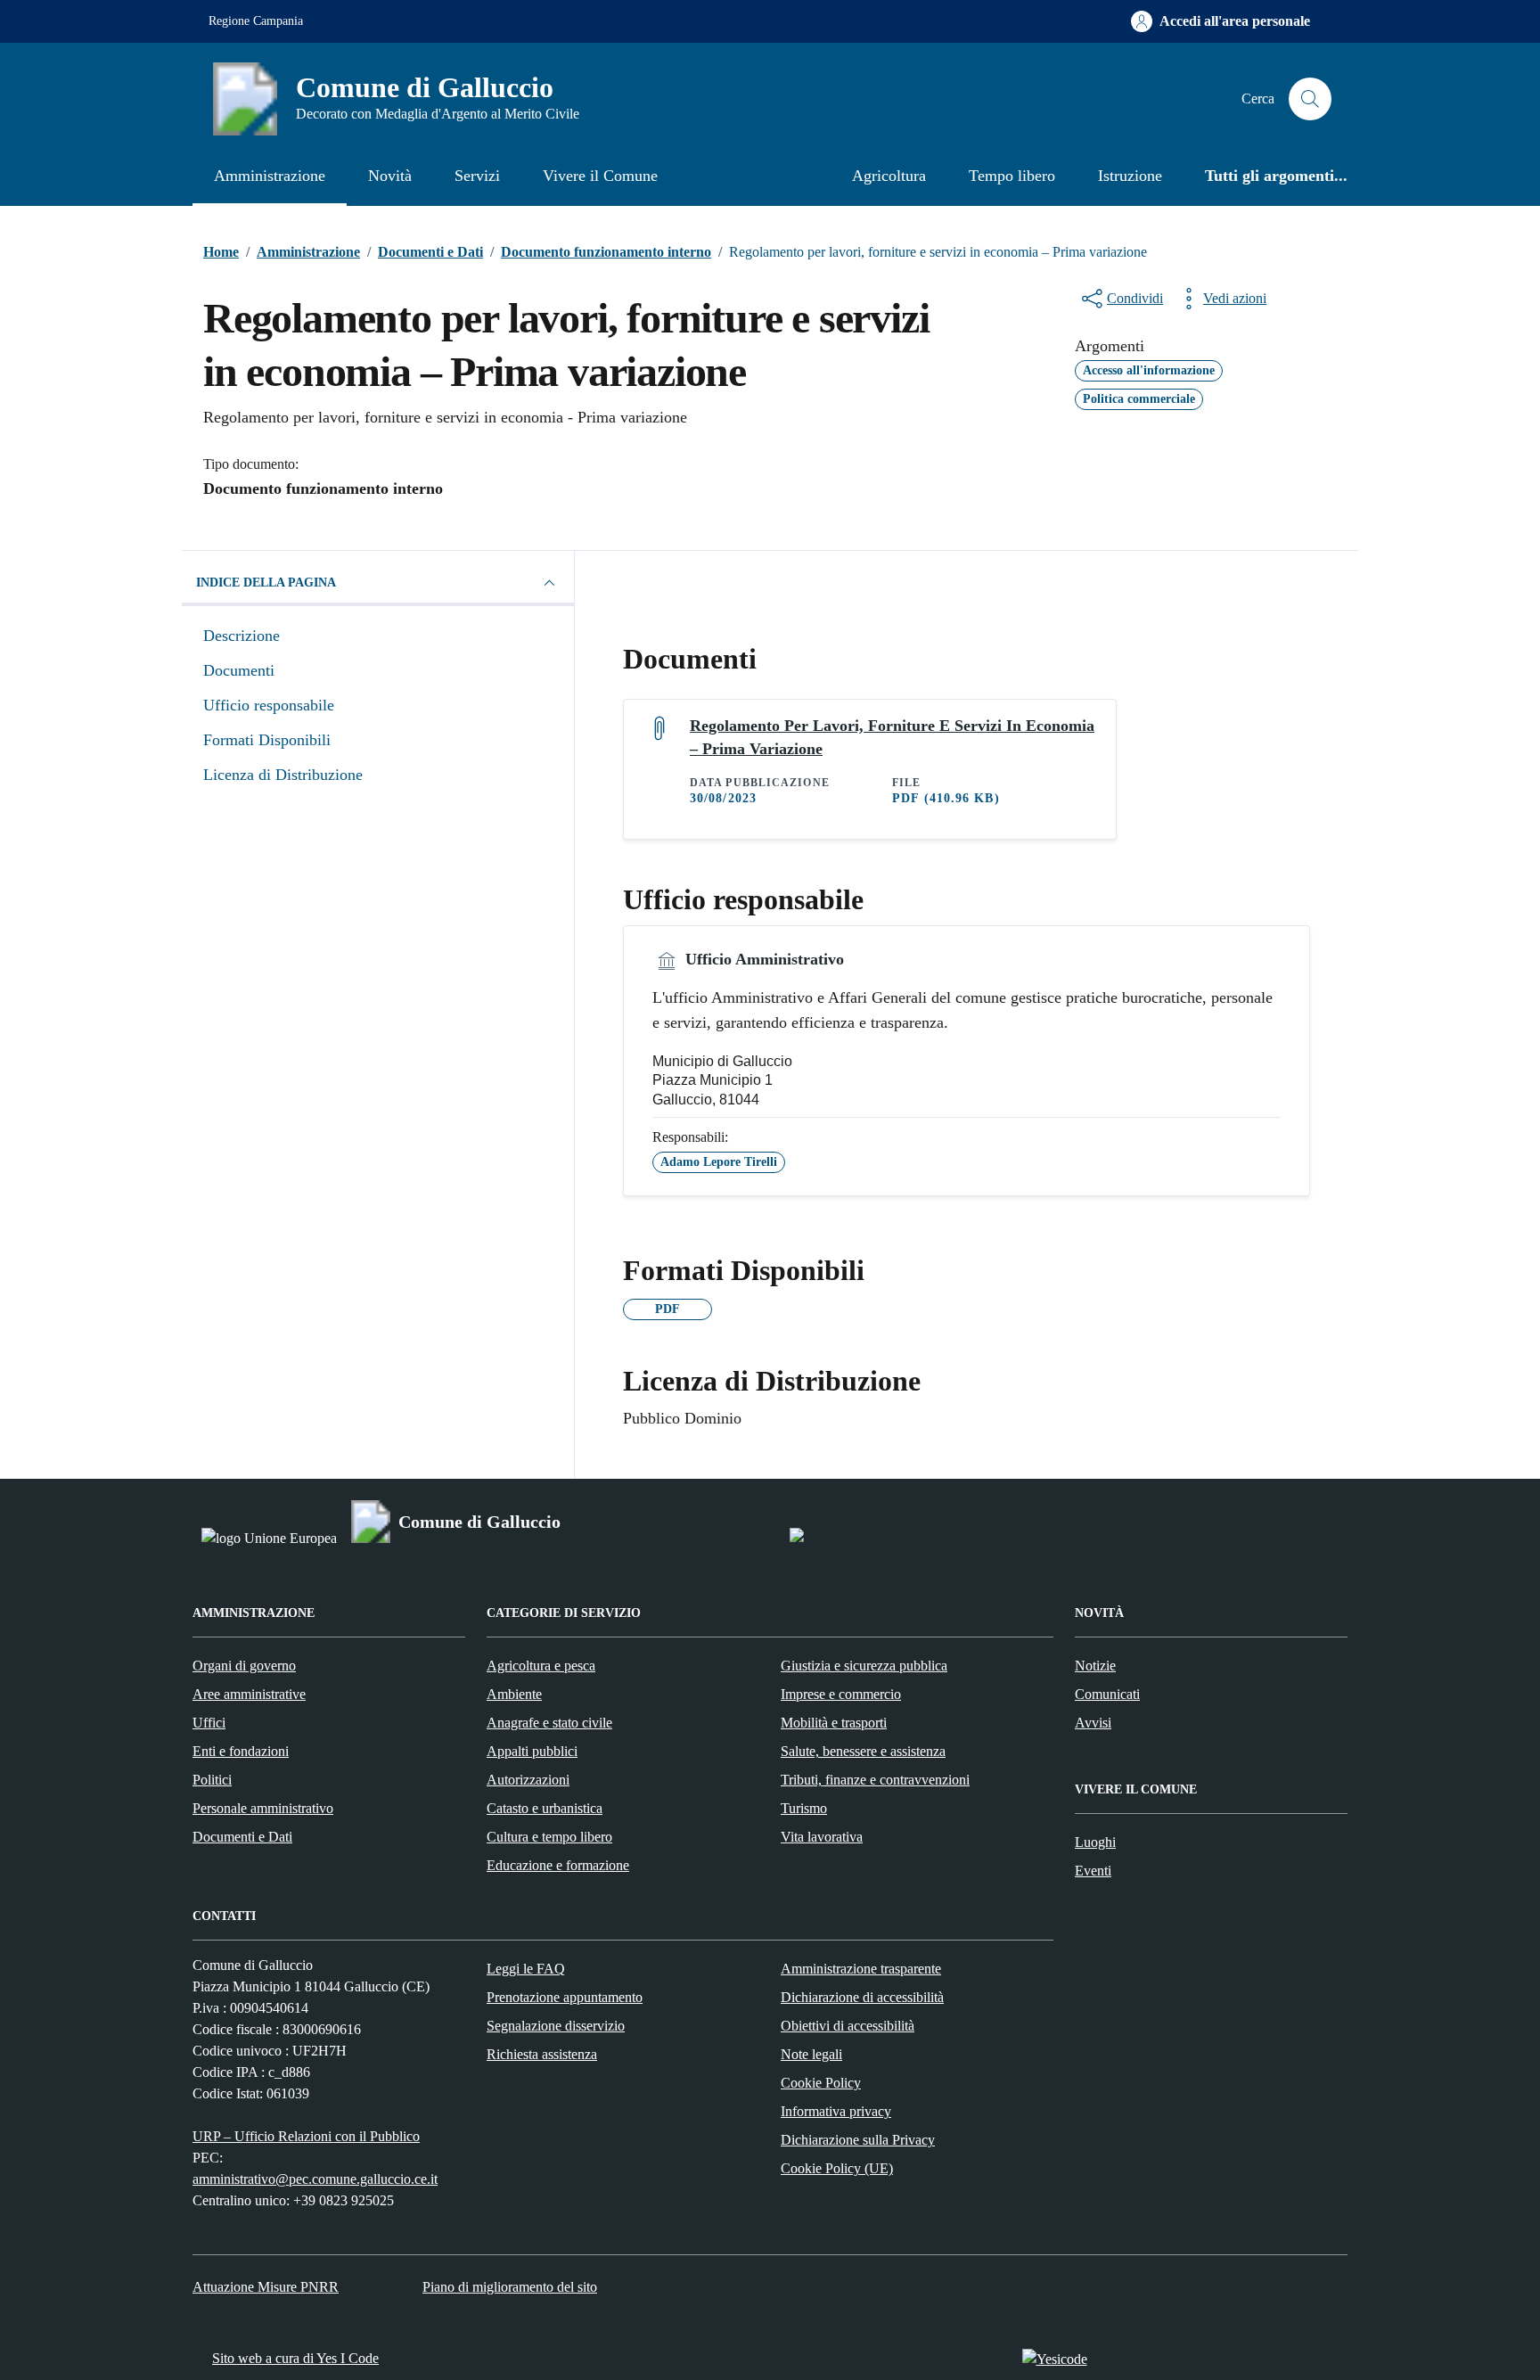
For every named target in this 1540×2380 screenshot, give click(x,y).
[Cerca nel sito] (1310, 99)
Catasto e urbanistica (545, 1808)
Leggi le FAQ (526, 1969)
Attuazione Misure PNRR (266, 2287)
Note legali (811, 2054)
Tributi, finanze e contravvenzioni (875, 1780)
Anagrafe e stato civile (549, 1723)
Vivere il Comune (600, 176)
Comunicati (1107, 1694)
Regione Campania (256, 21)
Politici (212, 1780)
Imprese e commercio (841, 1694)
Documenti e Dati (242, 1837)
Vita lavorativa (822, 1837)
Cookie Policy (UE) (837, 2168)
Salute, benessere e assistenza (863, 1751)
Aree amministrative (249, 1694)
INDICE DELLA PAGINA (266, 583)
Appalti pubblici (532, 1751)
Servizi (477, 176)
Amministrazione (270, 176)
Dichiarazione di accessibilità (862, 1997)
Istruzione (1130, 176)
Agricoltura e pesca (541, 1666)
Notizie (1095, 1666)
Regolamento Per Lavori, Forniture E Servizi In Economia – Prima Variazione (892, 737)
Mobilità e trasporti (834, 1723)
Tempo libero (1012, 176)
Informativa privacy (836, 2111)
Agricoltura (889, 176)
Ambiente (514, 1694)
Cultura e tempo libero (549, 1837)
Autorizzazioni (528, 1780)
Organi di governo (244, 1666)
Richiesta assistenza (542, 2054)
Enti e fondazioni (241, 1751)
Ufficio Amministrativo (762, 959)
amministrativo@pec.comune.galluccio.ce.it (315, 2179)
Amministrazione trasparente (861, 1969)
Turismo (804, 1808)
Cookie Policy (821, 2083)
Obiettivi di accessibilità (848, 2026)
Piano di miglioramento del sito (510, 2287)
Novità (390, 176)
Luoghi (1095, 1842)
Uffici (209, 1723)
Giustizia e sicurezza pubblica (864, 1666)
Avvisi (1093, 1723)
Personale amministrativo (263, 1808)
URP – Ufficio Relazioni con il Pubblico (306, 2136)
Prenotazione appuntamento (565, 1997)
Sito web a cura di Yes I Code (295, 2358)
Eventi (1093, 1871)
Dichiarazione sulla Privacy (858, 2140)
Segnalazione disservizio (556, 2026)
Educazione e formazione (558, 1865)
